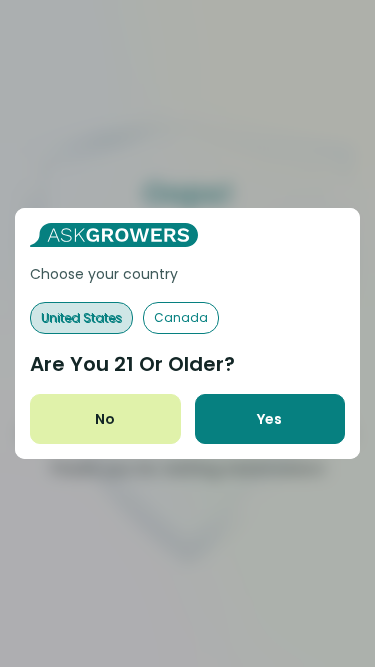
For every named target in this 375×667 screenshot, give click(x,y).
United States (81, 317)
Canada (181, 317)
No (105, 419)
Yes (269, 419)
